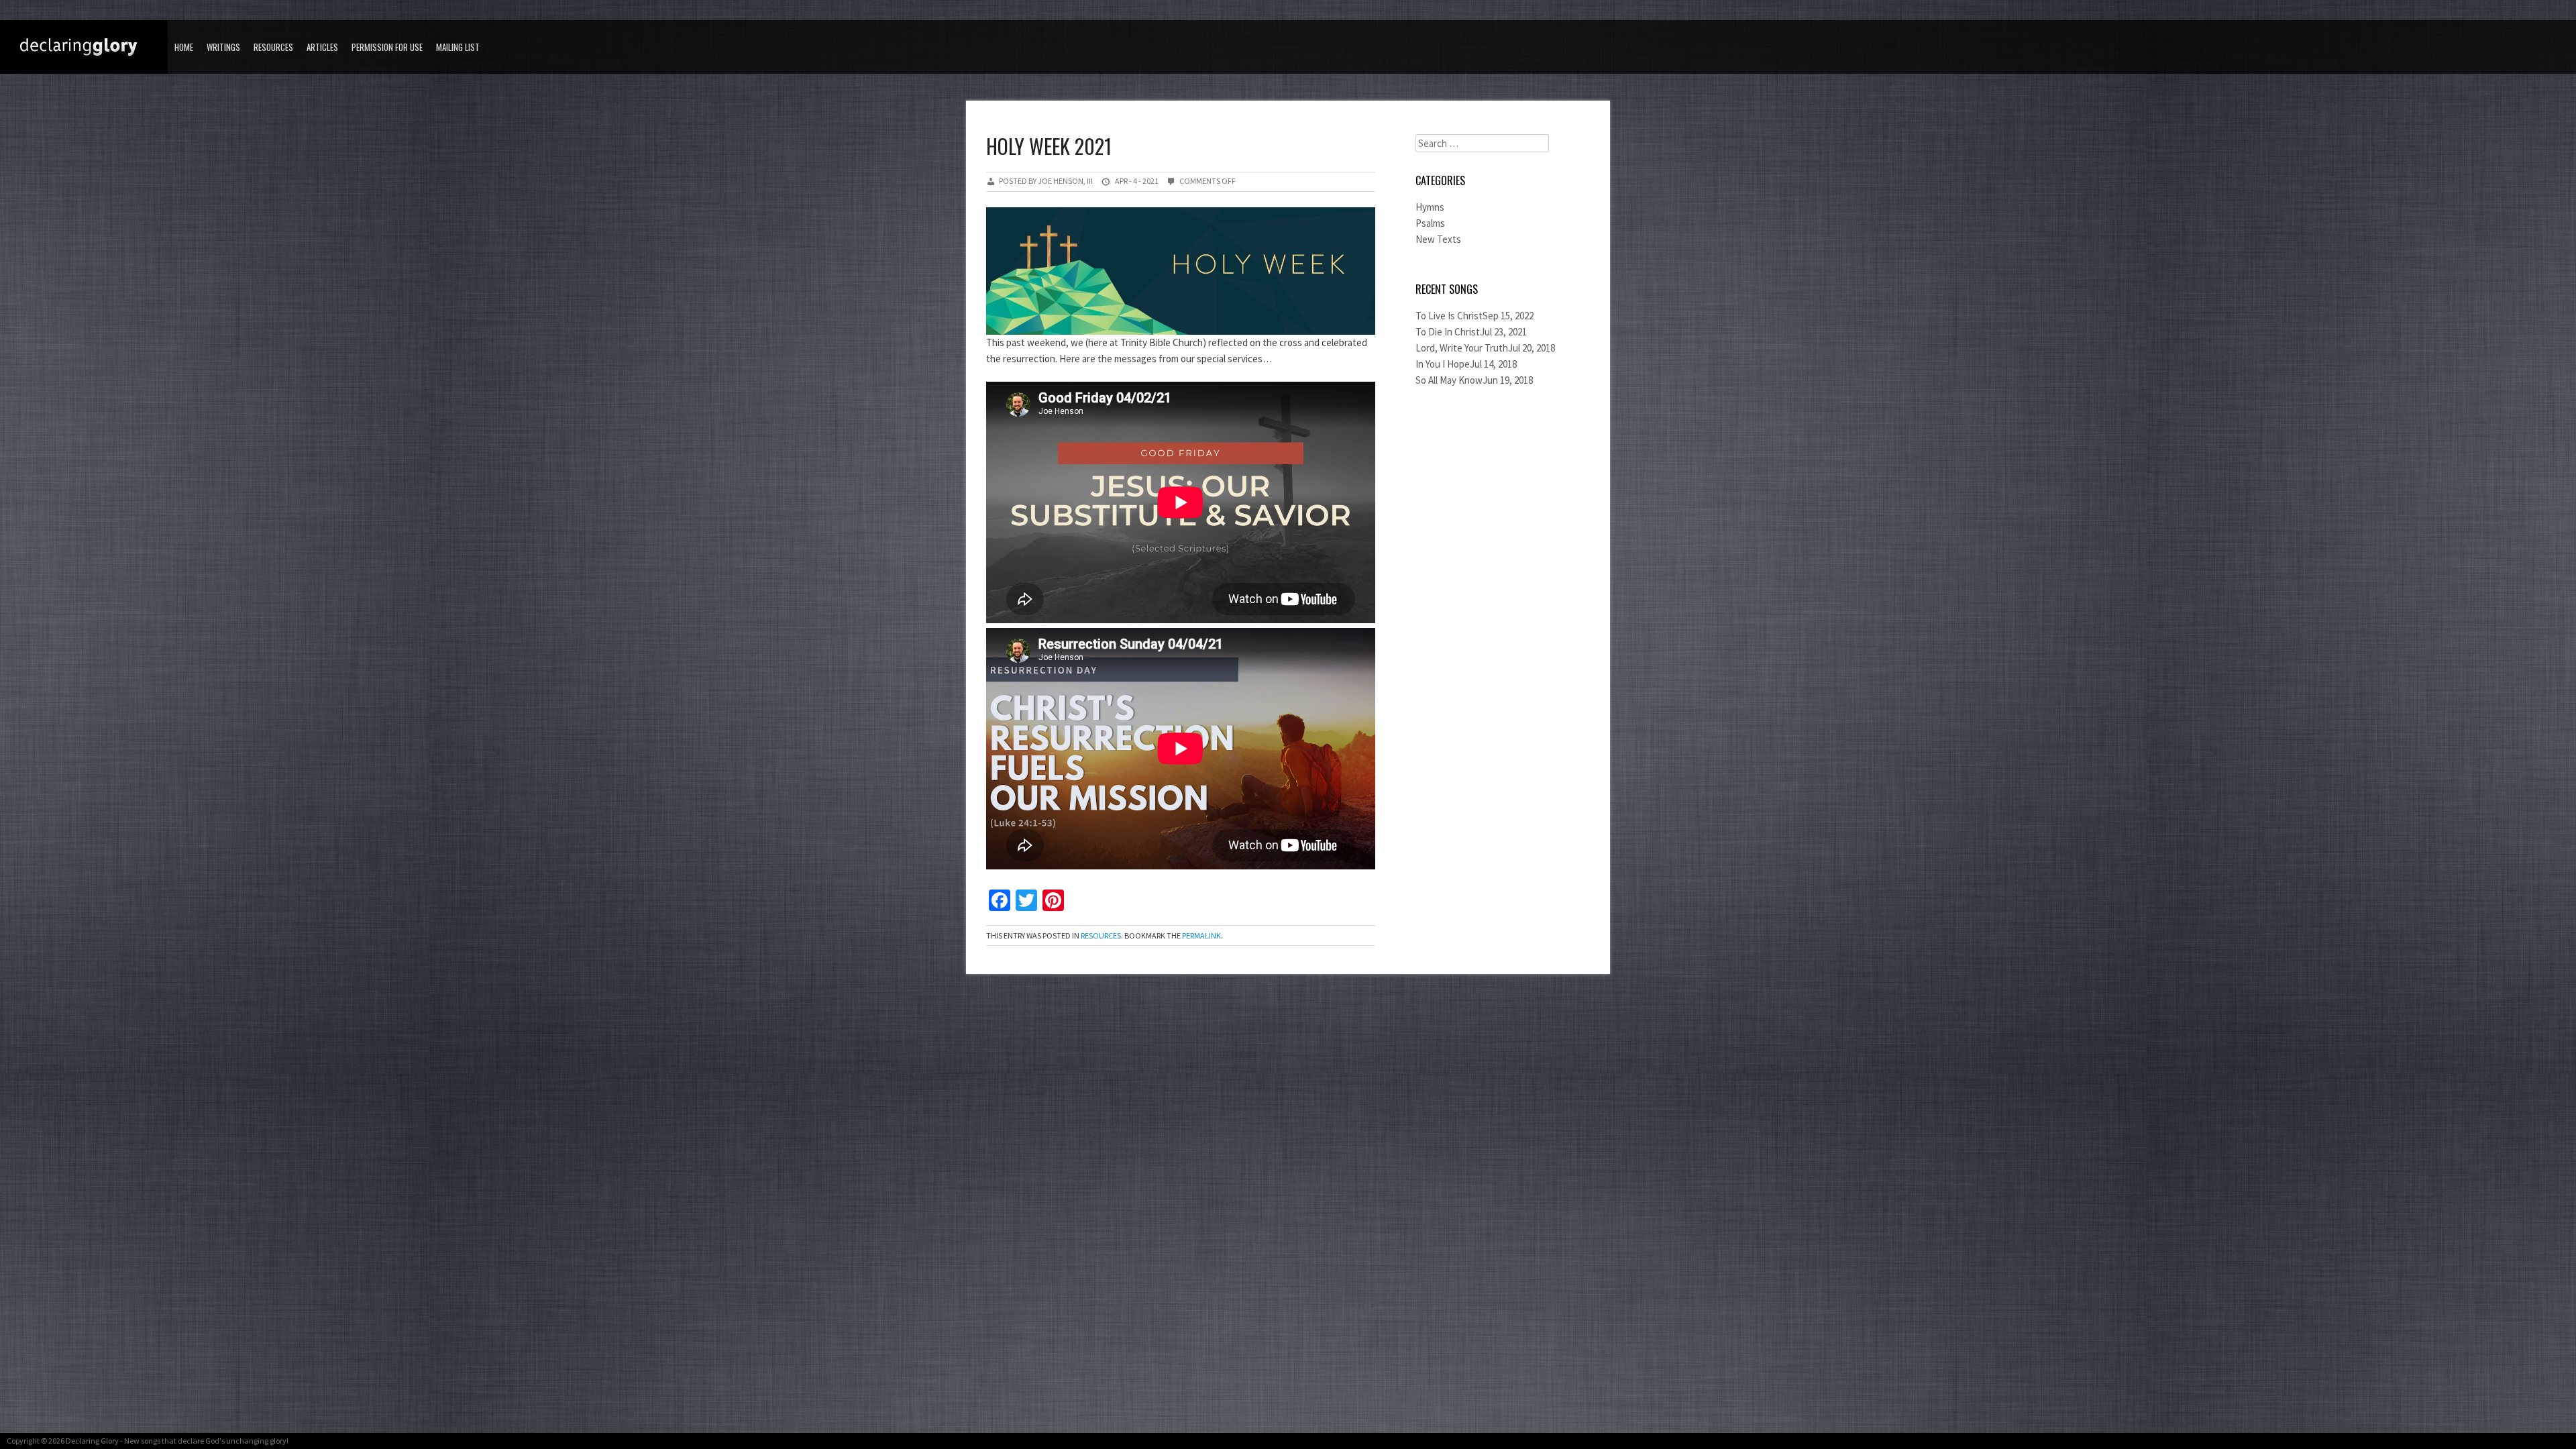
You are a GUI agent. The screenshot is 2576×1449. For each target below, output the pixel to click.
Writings (223, 47)
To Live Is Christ (1449, 316)
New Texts (1438, 239)
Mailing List (458, 47)
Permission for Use (387, 47)
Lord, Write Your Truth (1462, 348)
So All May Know (1449, 380)
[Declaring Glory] (87, 48)
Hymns (1430, 207)
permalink (1201, 935)
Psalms (1430, 223)
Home (184, 47)
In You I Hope (1443, 364)
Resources (273, 47)
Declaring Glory (92, 1441)
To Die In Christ (1448, 332)
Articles (322, 47)
